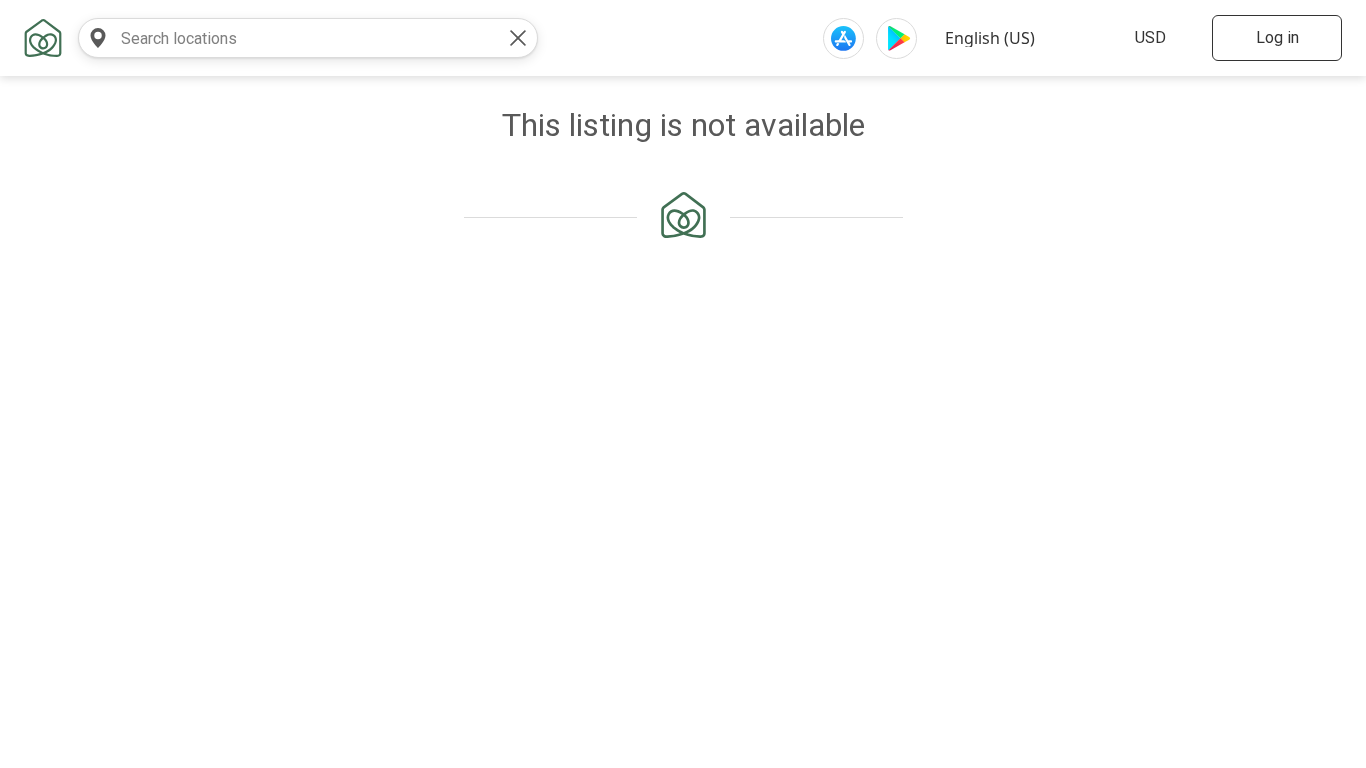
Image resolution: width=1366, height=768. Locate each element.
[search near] (98, 38)
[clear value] (518, 38)
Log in (1277, 37)
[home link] (43, 38)
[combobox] (288, 38)
